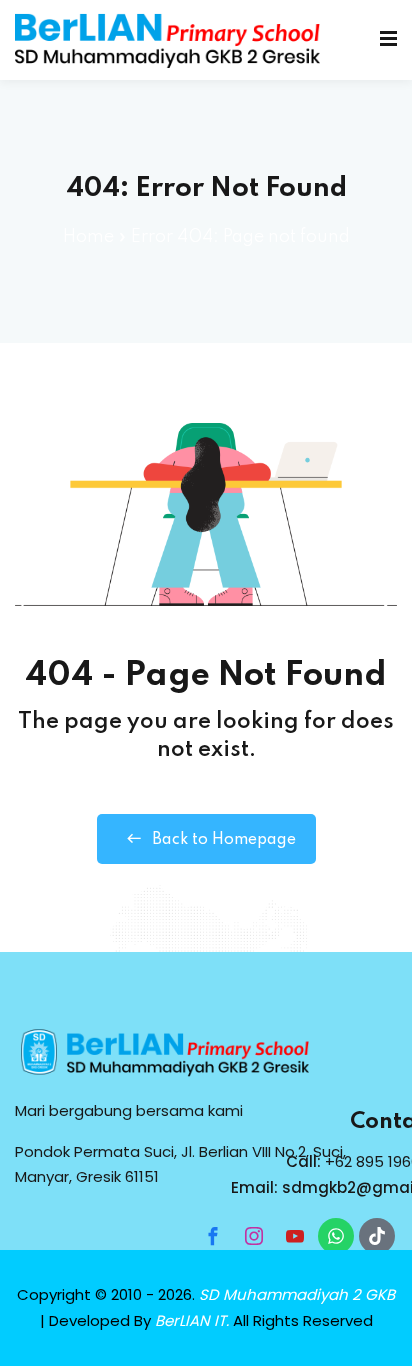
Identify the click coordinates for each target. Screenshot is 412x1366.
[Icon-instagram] (254, 1236)
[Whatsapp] (336, 1236)
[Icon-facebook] (213, 1236)
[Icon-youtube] (295, 1236)
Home (88, 237)
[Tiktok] (377, 1236)
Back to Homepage (224, 840)
